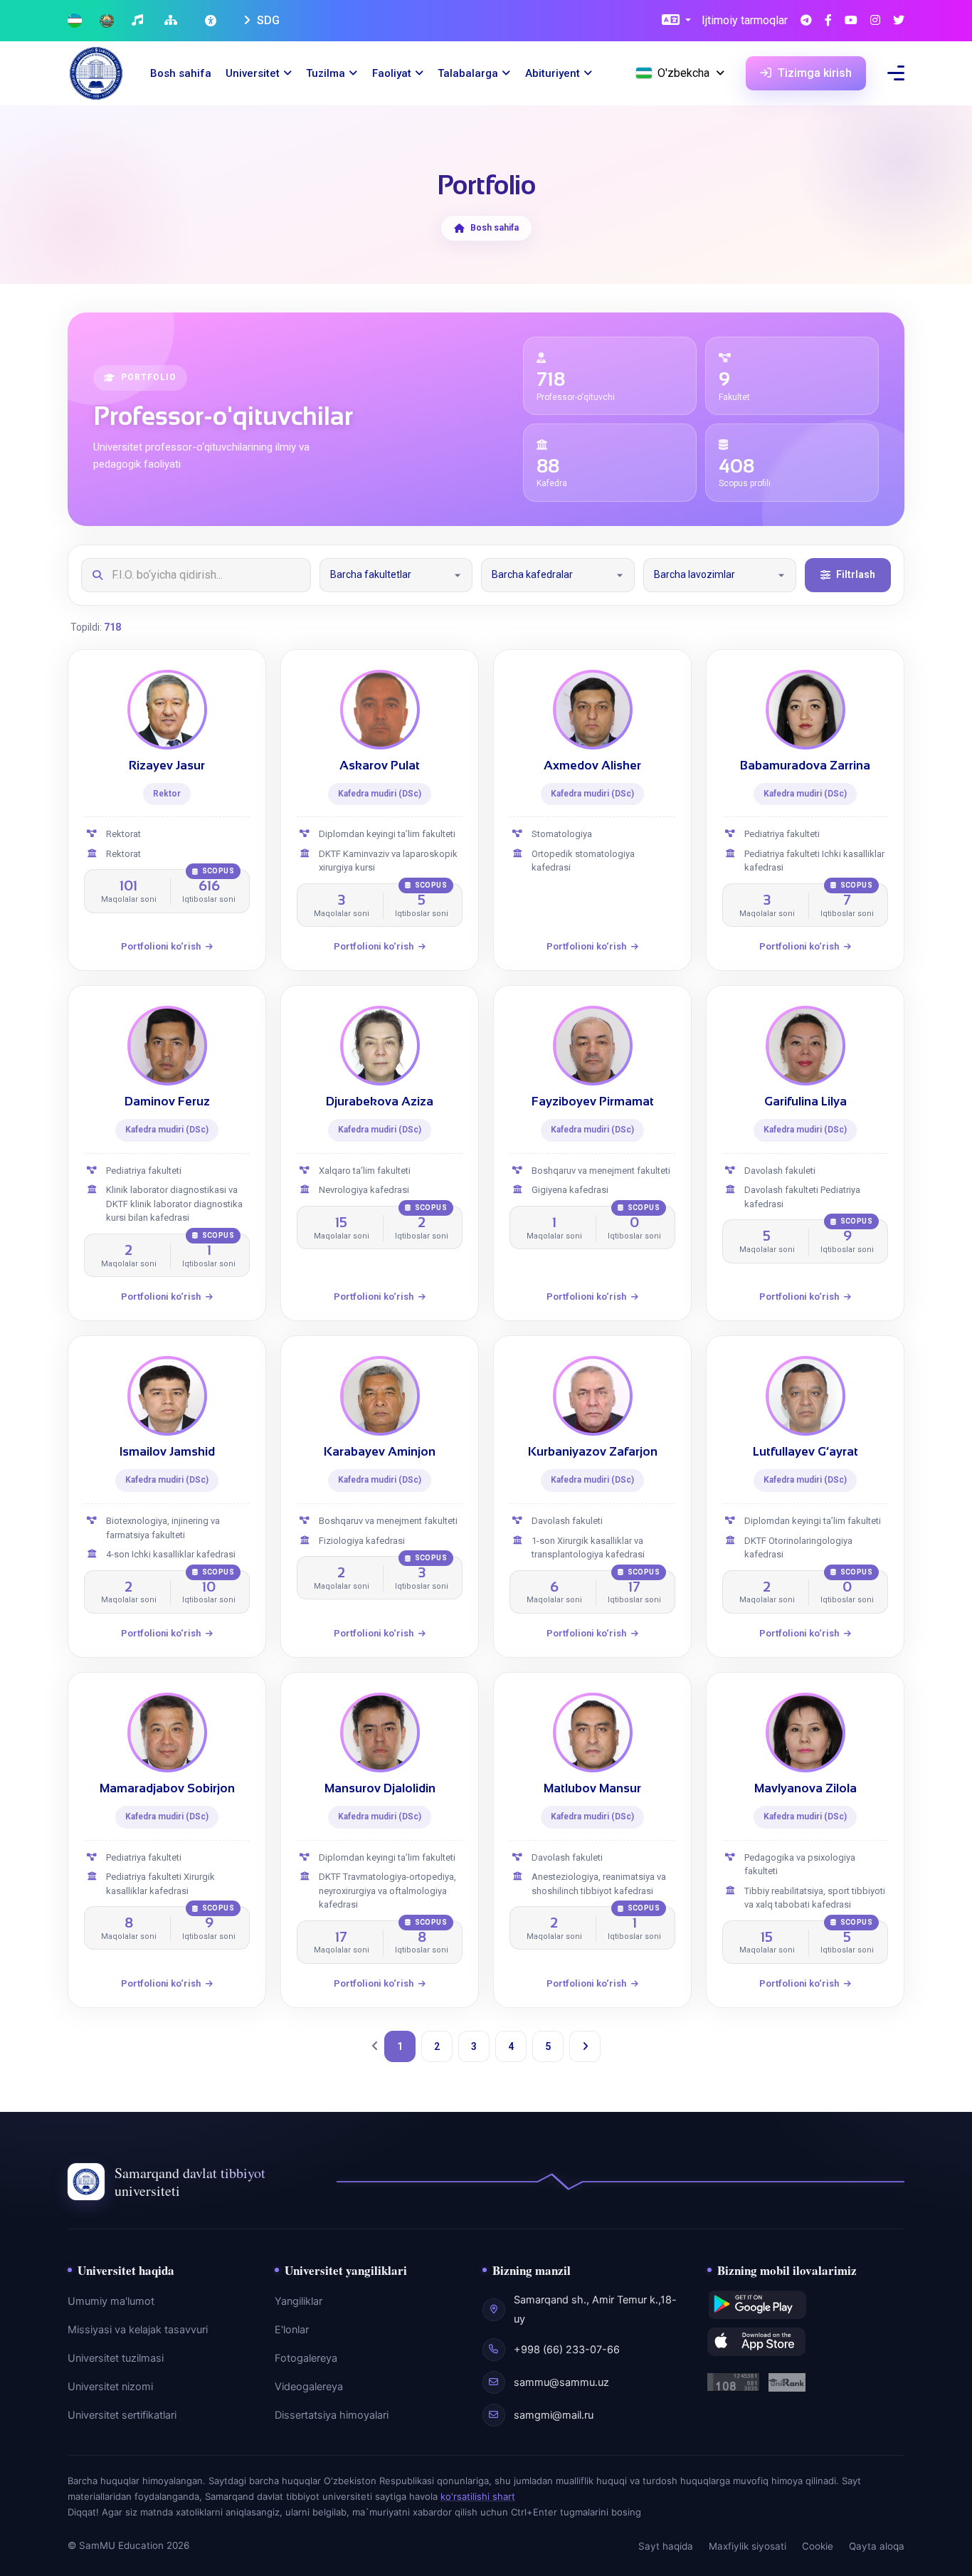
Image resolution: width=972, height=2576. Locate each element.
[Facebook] (828, 21)
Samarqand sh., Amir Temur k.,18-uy (595, 2309)
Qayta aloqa (877, 2546)
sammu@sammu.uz (561, 2382)
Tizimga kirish (813, 73)
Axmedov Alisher (592, 766)
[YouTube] (851, 21)
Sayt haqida (666, 2546)
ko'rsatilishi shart (478, 2496)
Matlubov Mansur (592, 1788)
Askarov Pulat (380, 766)
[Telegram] (806, 21)
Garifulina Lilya (805, 1102)
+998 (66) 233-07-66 (567, 2350)
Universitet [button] (253, 73)
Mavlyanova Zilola (805, 1788)
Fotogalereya (306, 2358)
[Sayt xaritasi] (173, 21)
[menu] (896, 73)
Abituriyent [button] (553, 73)
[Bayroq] (75, 21)
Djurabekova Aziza (380, 1102)
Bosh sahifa (181, 73)
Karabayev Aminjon (380, 1452)
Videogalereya (309, 2387)
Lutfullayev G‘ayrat (805, 1452)
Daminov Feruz (167, 1102)
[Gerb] (107, 21)
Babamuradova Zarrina (805, 766)
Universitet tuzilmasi (116, 2358)
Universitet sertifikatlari (122, 2415)
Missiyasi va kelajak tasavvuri (138, 2330)
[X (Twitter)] (899, 21)
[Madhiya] (139, 21)
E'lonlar (292, 2330)
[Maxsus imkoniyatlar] (212, 21)
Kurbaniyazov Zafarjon (593, 1452)
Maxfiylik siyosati (748, 2546)
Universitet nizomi (110, 2387)
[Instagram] (875, 21)
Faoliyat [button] (392, 73)
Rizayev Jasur (167, 766)
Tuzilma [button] (326, 73)
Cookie (818, 2546)
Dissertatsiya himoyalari (332, 2415)
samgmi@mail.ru (554, 2415)
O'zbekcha (683, 73)
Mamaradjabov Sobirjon (167, 1788)
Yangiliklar (299, 2301)
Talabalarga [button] (468, 73)
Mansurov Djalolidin (380, 1788)
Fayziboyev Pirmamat (593, 1102)
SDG (267, 20)
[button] (676, 21)
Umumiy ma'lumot (111, 2301)
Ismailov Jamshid (167, 1452)
